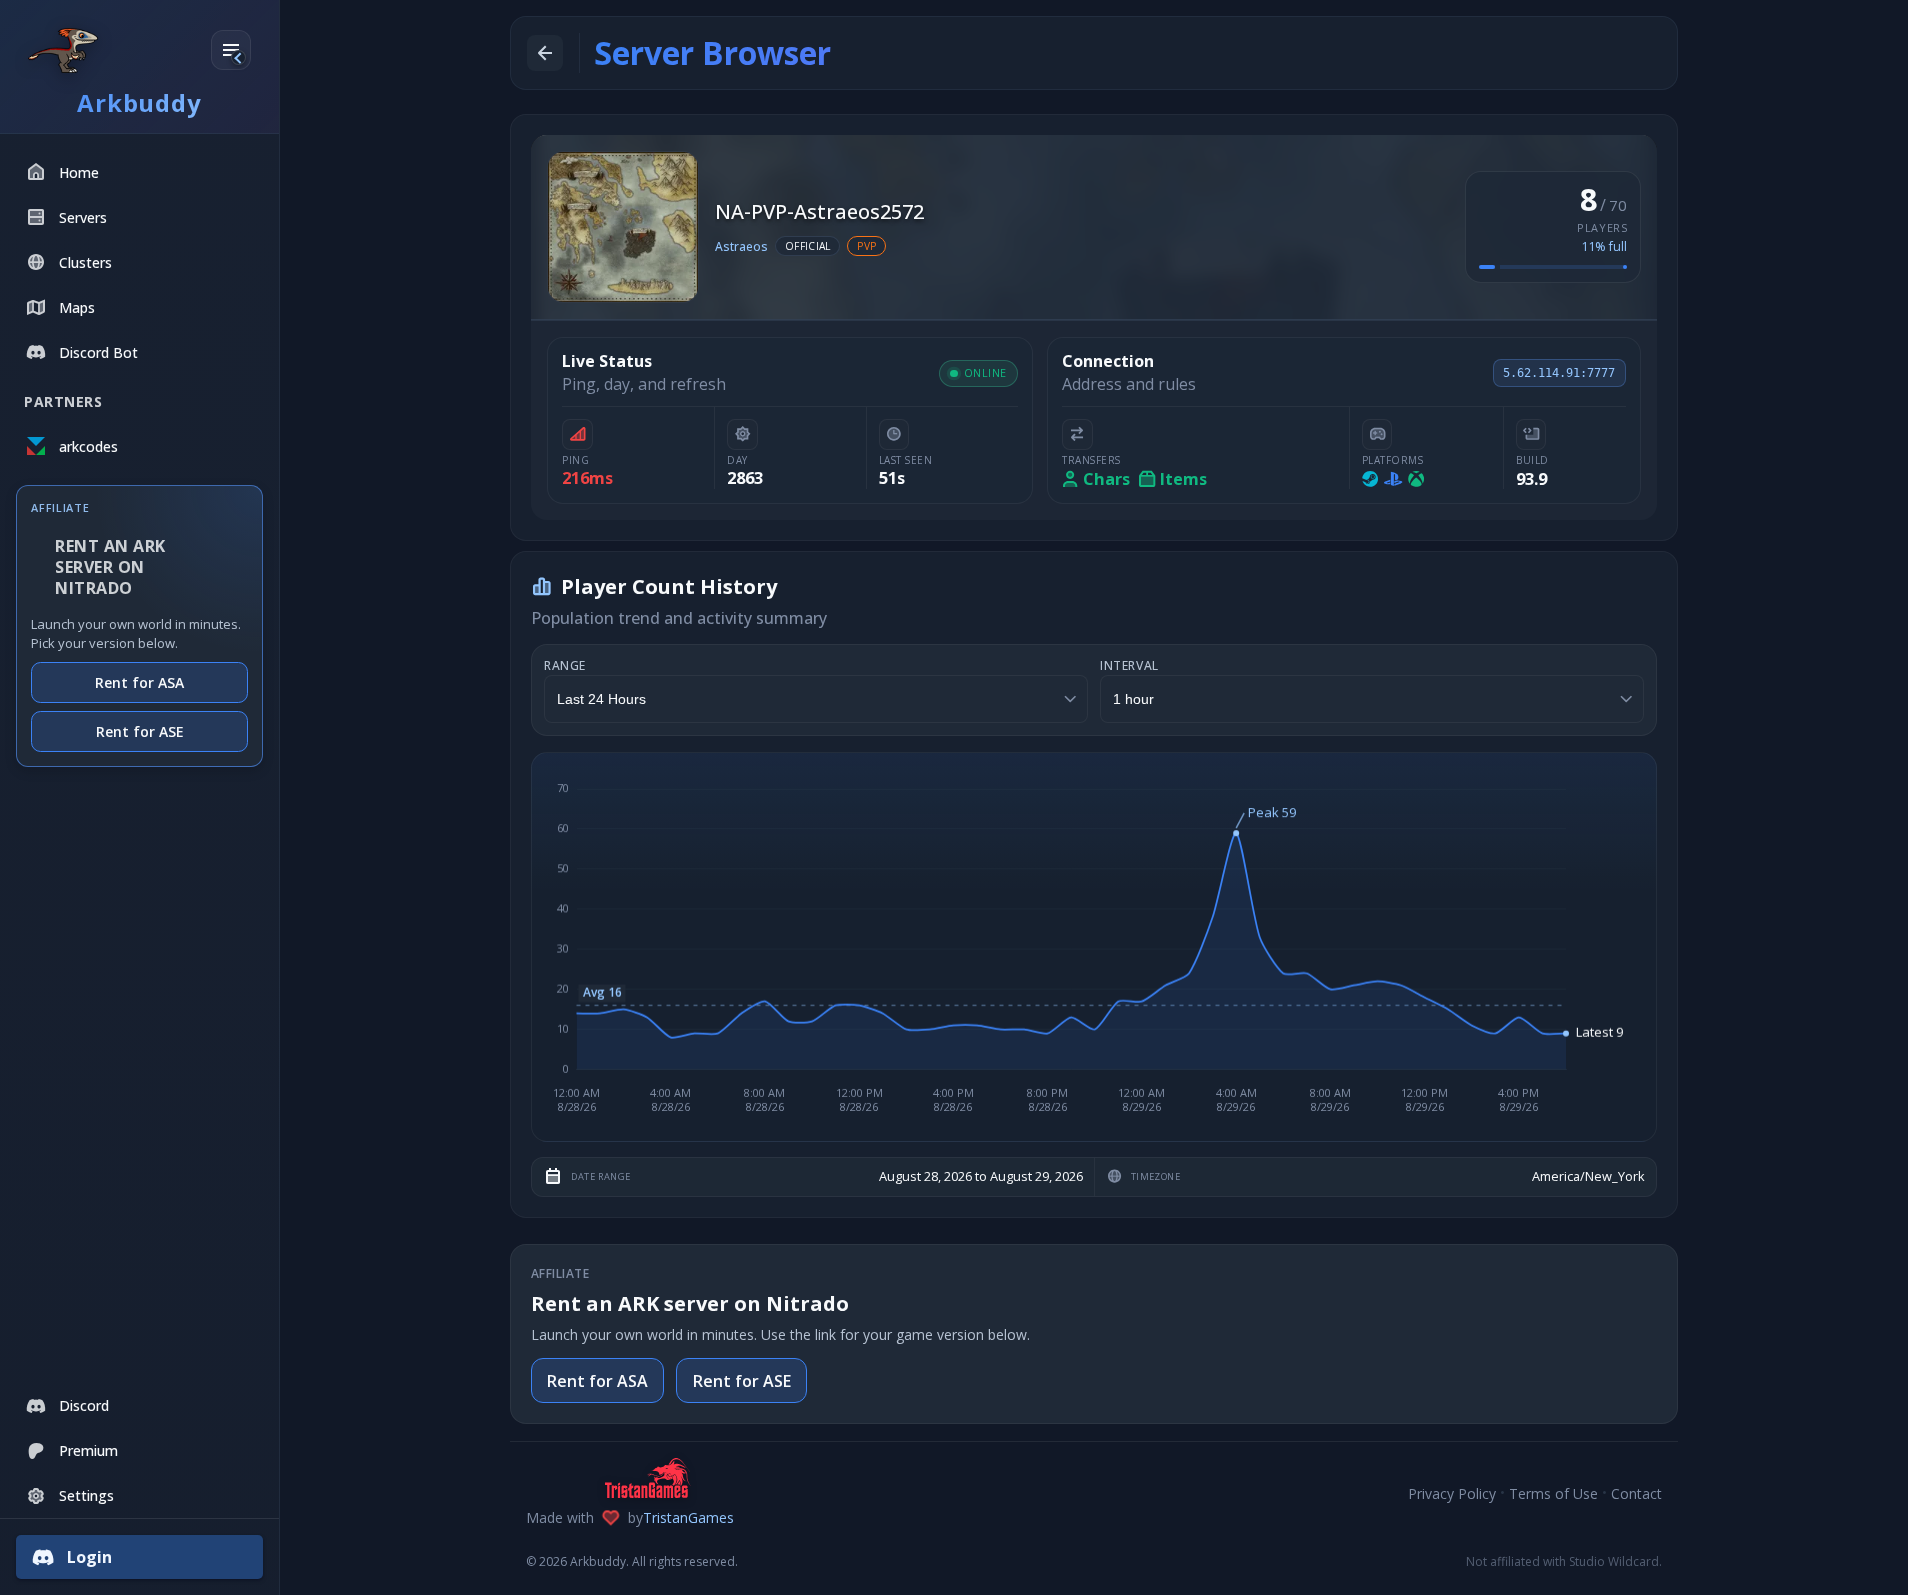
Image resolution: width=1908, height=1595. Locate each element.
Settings (86, 1495)
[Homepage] (63, 50)
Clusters (85, 262)
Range (565, 665)
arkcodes (88, 446)
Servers (83, 217)
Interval (1129, 665)
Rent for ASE (140, 731)
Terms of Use (1553, 1493)
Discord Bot (98, 352)
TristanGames (688, 1517)
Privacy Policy (1452, 1493)
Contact (1636, 1493)
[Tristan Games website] (630, 1478)
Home (79, 172)
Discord (84, 1405)
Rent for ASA (139, 683)
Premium (88, 1450)
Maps (77, 307)
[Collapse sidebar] (231, 51)
